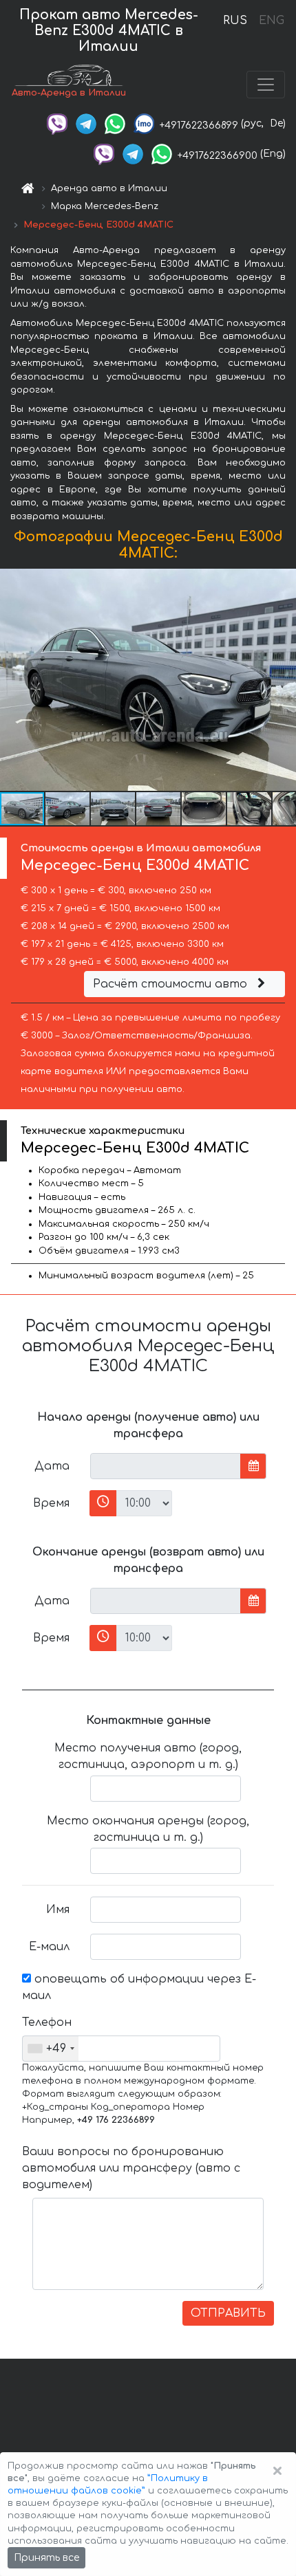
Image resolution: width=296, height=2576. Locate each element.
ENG (271, 21)
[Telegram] (86, 123)
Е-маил (49, 1947)
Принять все (46, 2558)
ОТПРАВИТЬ (228, 2313)
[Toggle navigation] (266, 85)
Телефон (47, 2022)
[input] (166, 1466)
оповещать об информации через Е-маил (139, 1987)
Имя (58, 1910)
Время (51, 1503)
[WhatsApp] (115, 123)
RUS (235, 21)
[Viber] (57, 123)
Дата (52, 1466)
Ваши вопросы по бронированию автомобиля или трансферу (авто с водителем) (131, 2168)
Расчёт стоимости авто (172, 984)
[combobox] (51, 2049)
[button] (68, 809)
